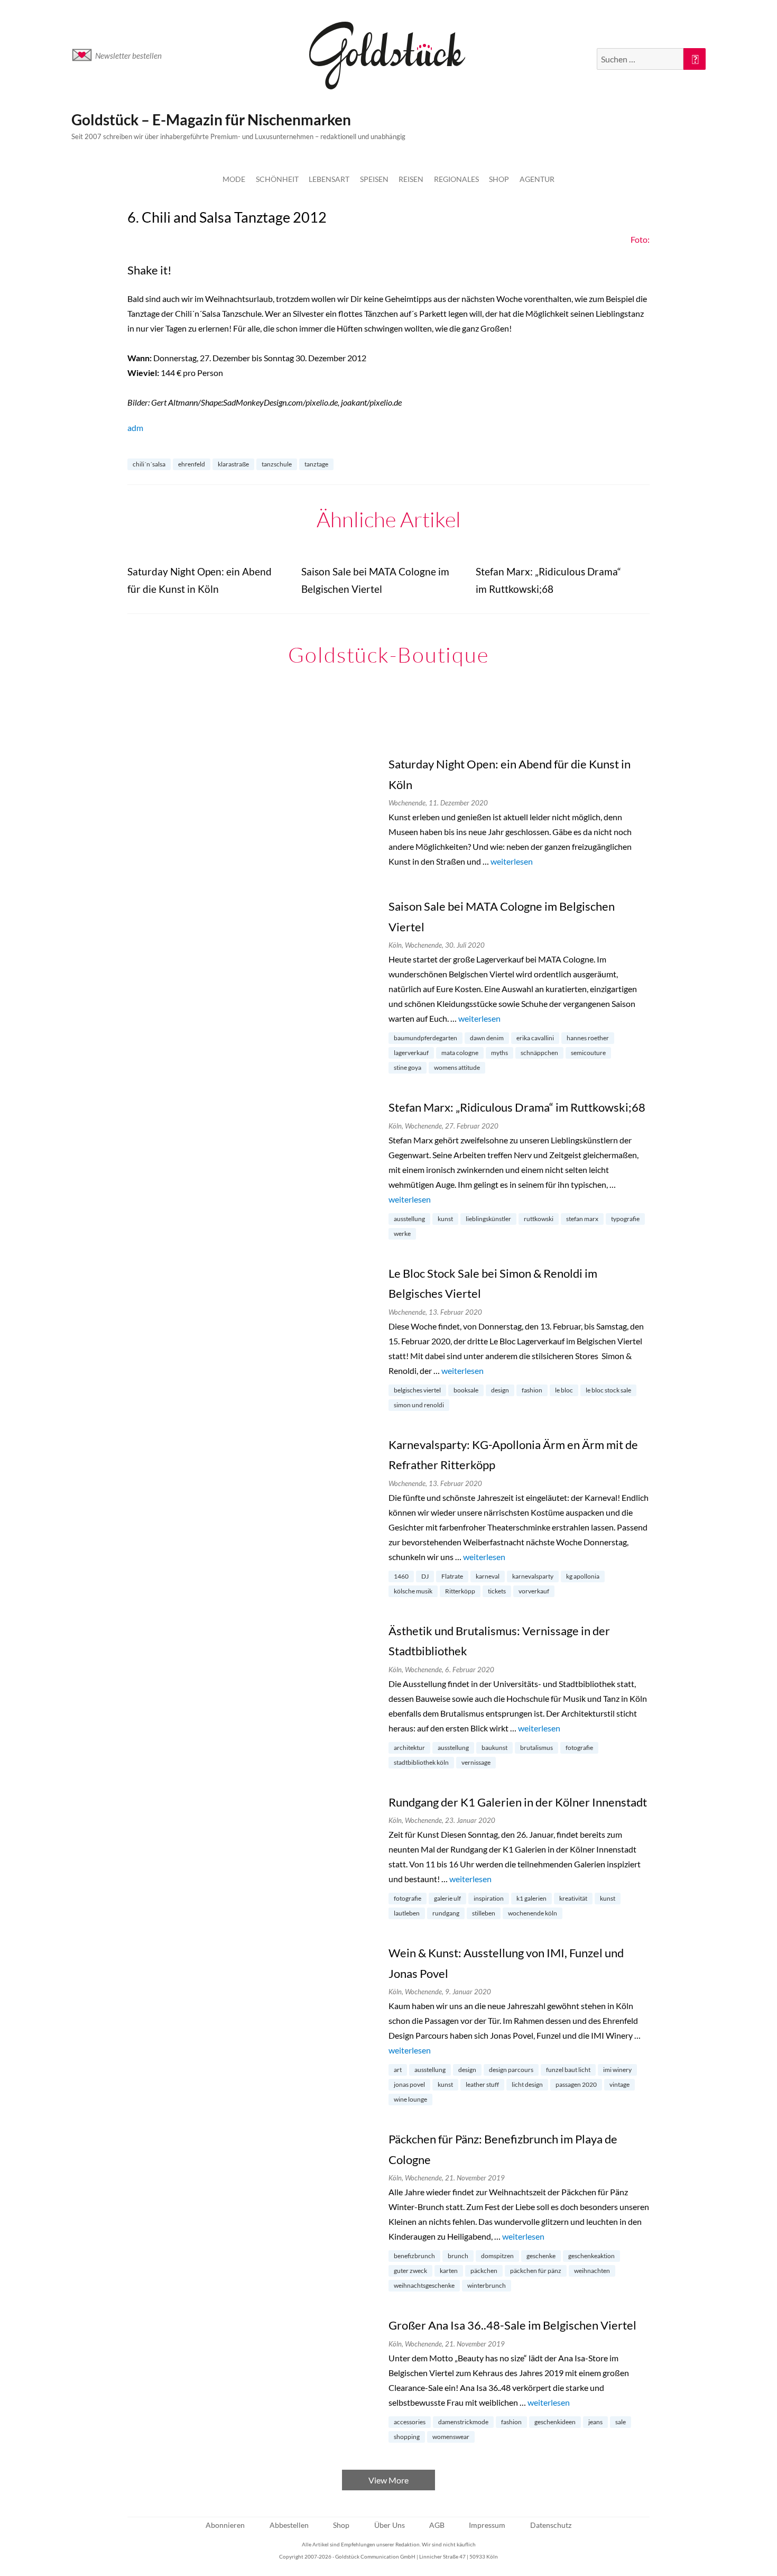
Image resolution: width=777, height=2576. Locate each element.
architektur (409, 1748)
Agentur (537, 179)
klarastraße (233, 464)
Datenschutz (551, 2525)
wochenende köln (533, 1913)
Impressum (487, 2525)
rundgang (446, 1913)
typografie (625, 1219)
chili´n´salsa (149, 464)
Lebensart (329, 179)
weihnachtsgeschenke (424, 2285)
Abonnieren (225, 2525)
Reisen (411, 179)
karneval (488, 1576)
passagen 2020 (576, 2084)
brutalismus (536, 1748)
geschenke (541, 2256)
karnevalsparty (533, 1576)
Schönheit (277, 179)
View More (388, 2480)
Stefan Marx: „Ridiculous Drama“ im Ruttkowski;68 (517, 1107)
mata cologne (460, 1053)
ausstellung (409, 1219)
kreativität (573, 1898)
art (398, 2070)
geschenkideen (555, 2422)
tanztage (316, 464)
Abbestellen (289, 2525)
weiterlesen (512, 861)
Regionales (456, 179)
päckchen (484, 2271)
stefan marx (582, 1219)
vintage (619, 2084)
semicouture (588, 1053)
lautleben (407, 1913)
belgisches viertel (417, 1390)
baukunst (494, 1748)
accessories (410, 2422)
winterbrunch (487, 2285)
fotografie (579, 1748)
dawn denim (487, 1038)
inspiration (489, 1898)
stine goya (408, 1067)
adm (135, 428)
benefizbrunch (414, 2256)
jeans (595, 2422)
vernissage (476, 1762)
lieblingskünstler (488, 1219)
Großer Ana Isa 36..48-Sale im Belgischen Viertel (512, 2325)
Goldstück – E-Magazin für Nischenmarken (211, 120)
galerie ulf (447, 1898)
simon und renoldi (419, 1405)
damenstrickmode (463, 2422)
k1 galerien (531, 1898)
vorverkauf (534, 1591)
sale (621, 2422)
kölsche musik (413, 1591)
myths (499, 1053)
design (500, 1390)
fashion (532, 1390)
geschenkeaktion (591, 2256)
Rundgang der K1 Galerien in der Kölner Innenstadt (518, 1802)
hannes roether (588, 1038)
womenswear (451, 2437)
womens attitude (457, 1067)
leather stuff (482, 2084)
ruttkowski (539, 1219)
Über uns (390, 2525)
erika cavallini (535, 1038)
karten (449, 2271)
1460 (401, 1576)
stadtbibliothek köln (421, 1762)
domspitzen (497, 2256)
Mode (234, 179)
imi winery (617, 2070)
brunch (458, 2256)
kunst (445, 1219)
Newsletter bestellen (128, 56)
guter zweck (410, 2271)
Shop (499, 179)
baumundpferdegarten (425, 1038)
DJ (425, 1576)
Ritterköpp (460, 1591)
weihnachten (592, 2271)
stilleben (484, 1913)
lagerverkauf (411, 1053)
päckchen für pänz (536, 2271)
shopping (407, 2437)
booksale (466, 1390)
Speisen (374, 179)
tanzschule (277, 464)
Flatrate (452, 1576)
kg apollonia (583, 1576)
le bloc (564, 1390)
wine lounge (410, 2099)
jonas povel (409, 2084)
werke (402, 1234)
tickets (497, 1591)
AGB (437, 2525)
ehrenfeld (192, 464)
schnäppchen (539, 1053)
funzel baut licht (568, 2070)
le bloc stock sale (608, 1390)
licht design (527, 2084)
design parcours (511, 2070)
